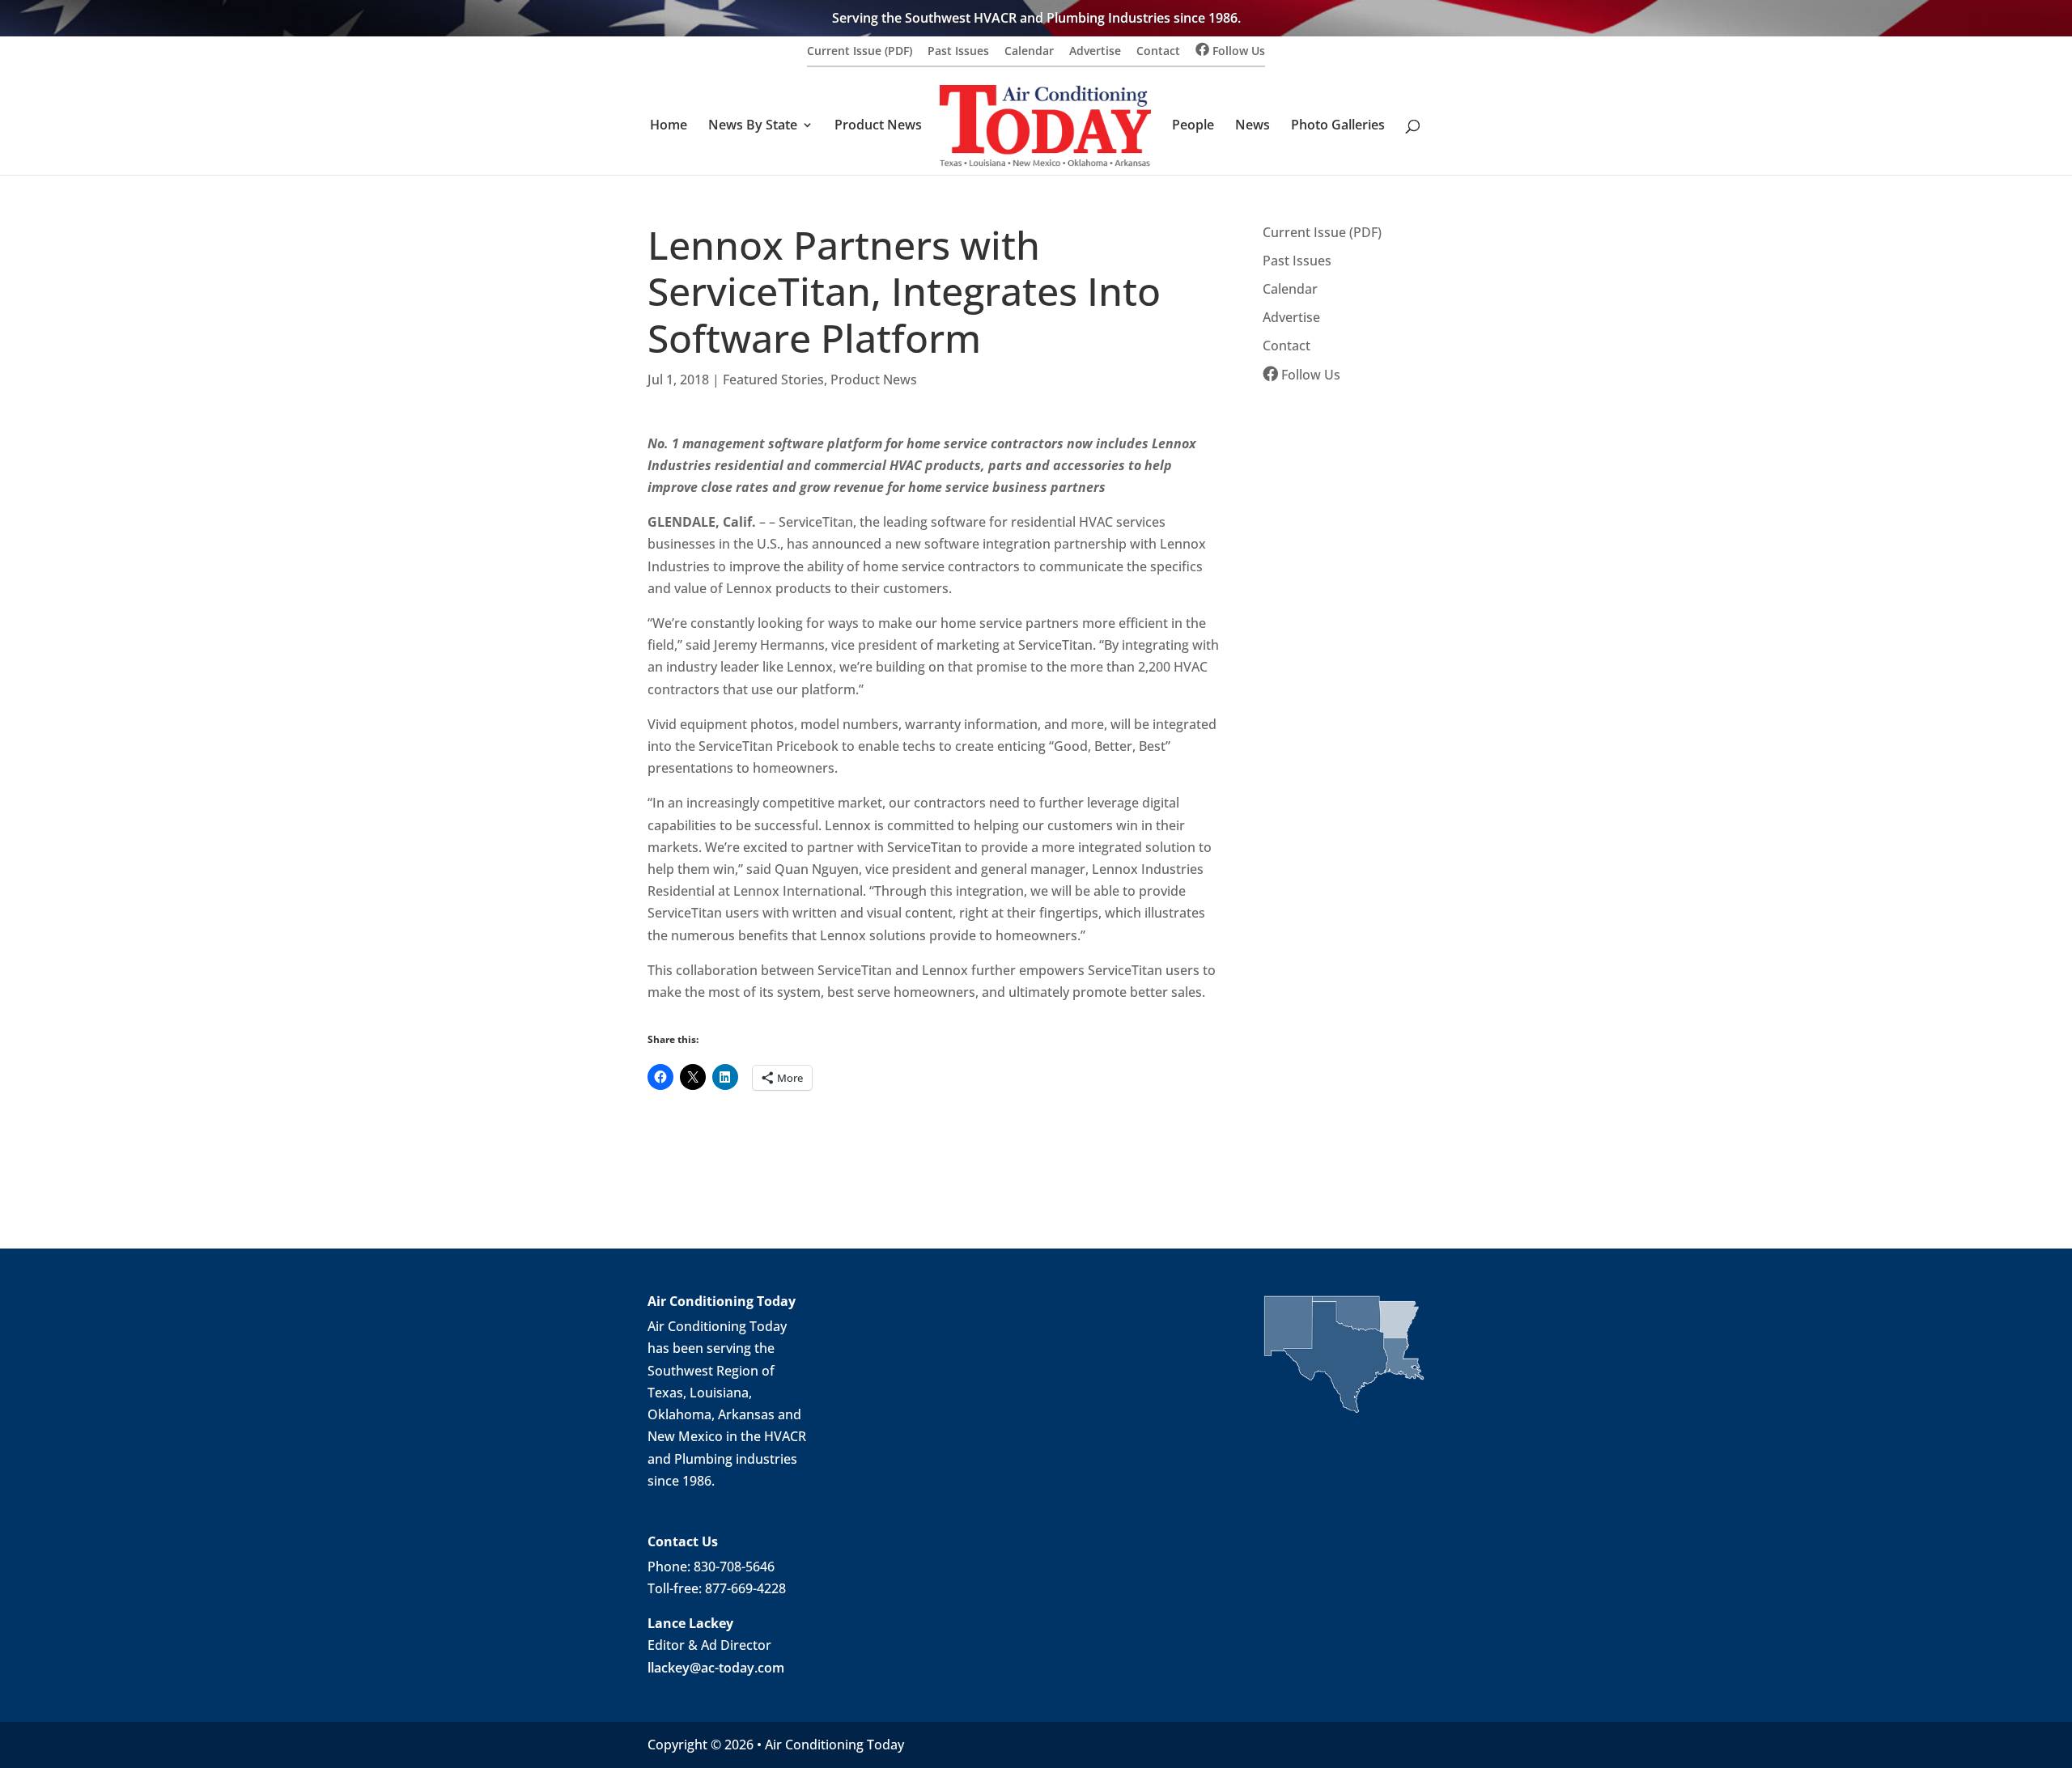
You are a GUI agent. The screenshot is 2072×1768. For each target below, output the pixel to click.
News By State (753, 126)
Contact (1158, 52)
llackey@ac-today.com (716, 1668)
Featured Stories (773, 379)
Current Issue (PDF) (860, 52)
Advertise (1095, 52)
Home (669, 126)
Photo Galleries (1338, 126)
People (1193, 126)
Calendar (1029, 52)
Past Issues (958, 52)
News (1253, 126)
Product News (878, 126)
